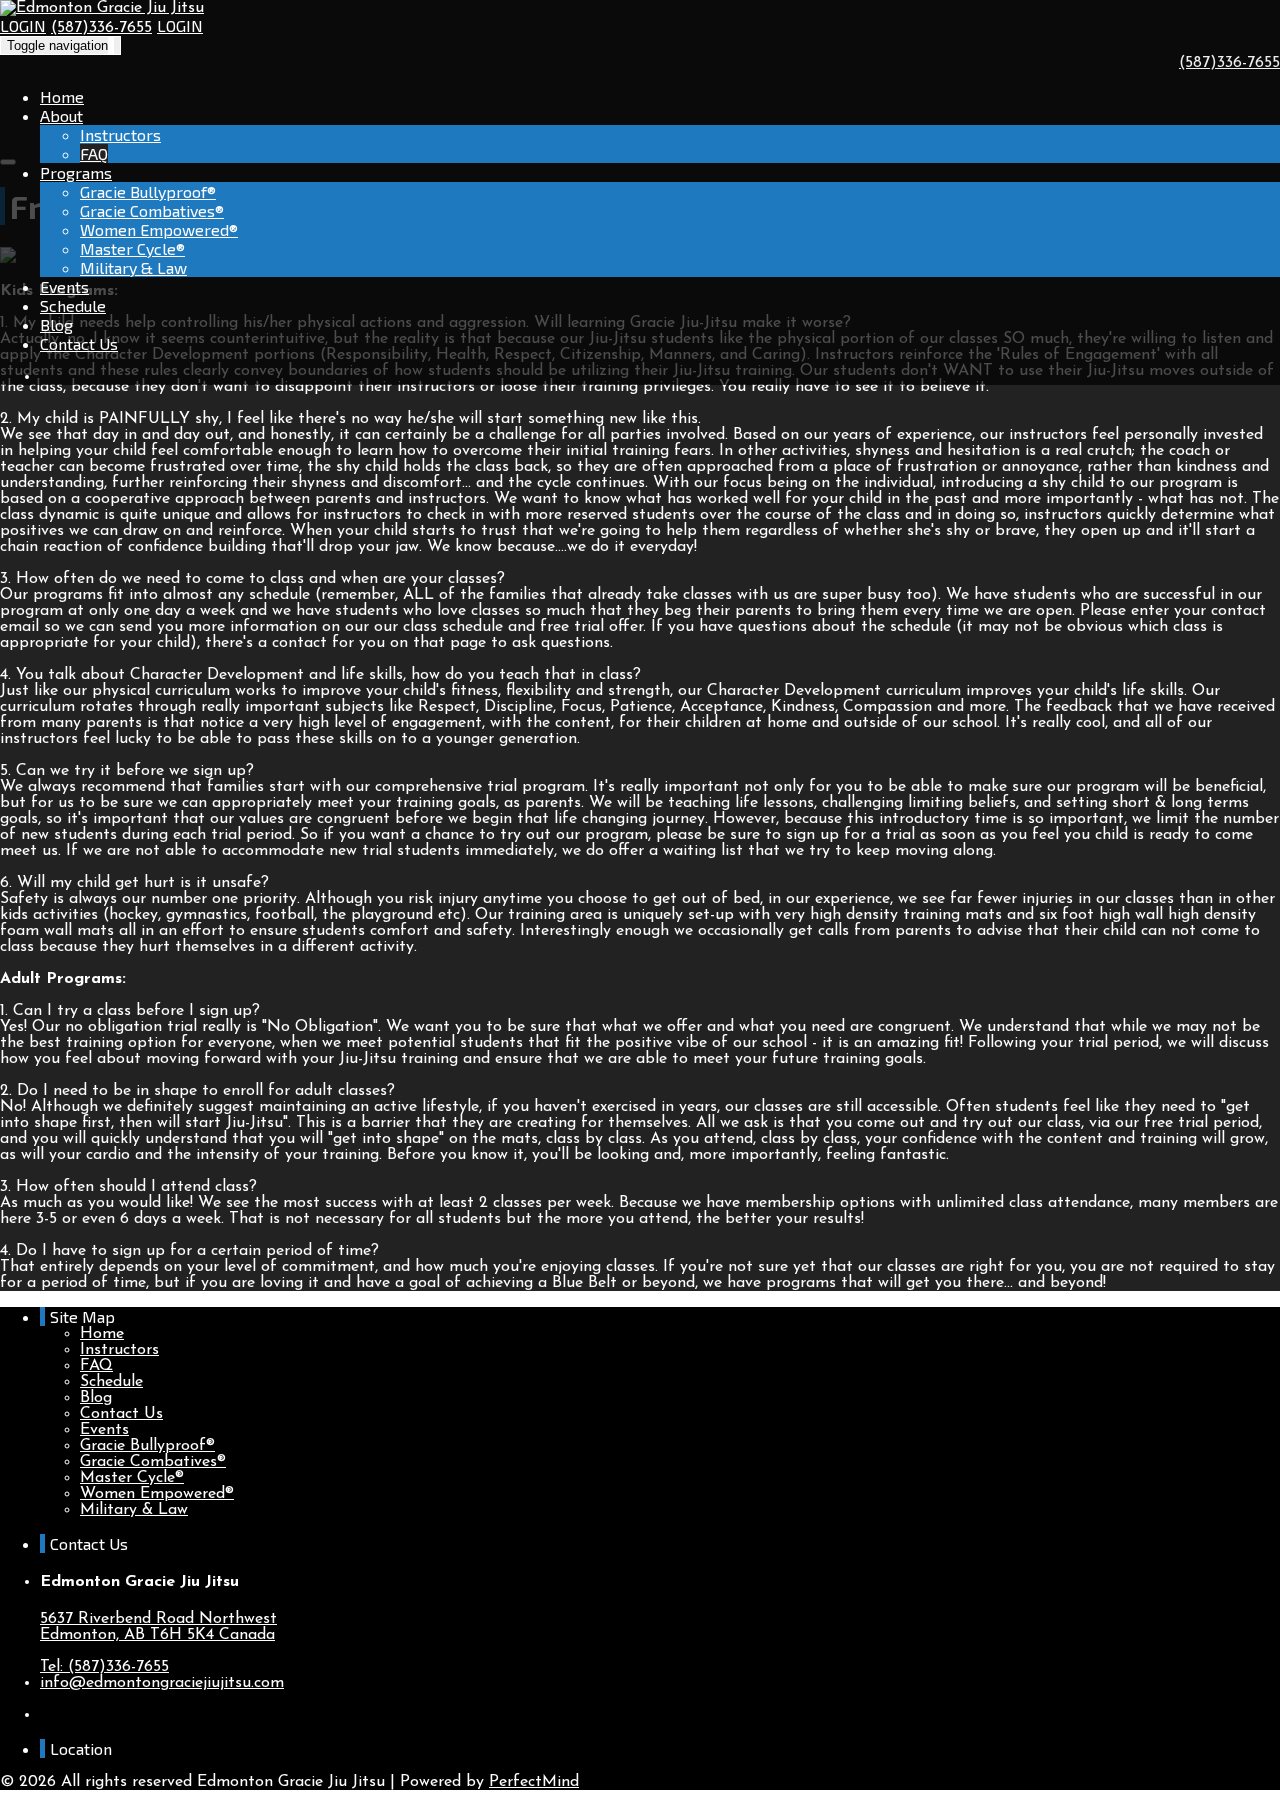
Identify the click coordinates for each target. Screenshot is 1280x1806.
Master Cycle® (132, 248)
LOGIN (23, 25)
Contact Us (79, 343)
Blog (56, 324)
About (61, 115)
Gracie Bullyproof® (148, 191)
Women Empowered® (159, 229)
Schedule (73, 305)
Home (62, 96)
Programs (76, 172)
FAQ (94, 153)
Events (64, 286)
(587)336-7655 (101, 28)
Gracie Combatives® (152, 210)
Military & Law (133, 267)
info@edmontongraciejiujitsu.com (162, 1683)
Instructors (120, 134)
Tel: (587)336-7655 (104, 1667)
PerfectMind (534, 1782)
